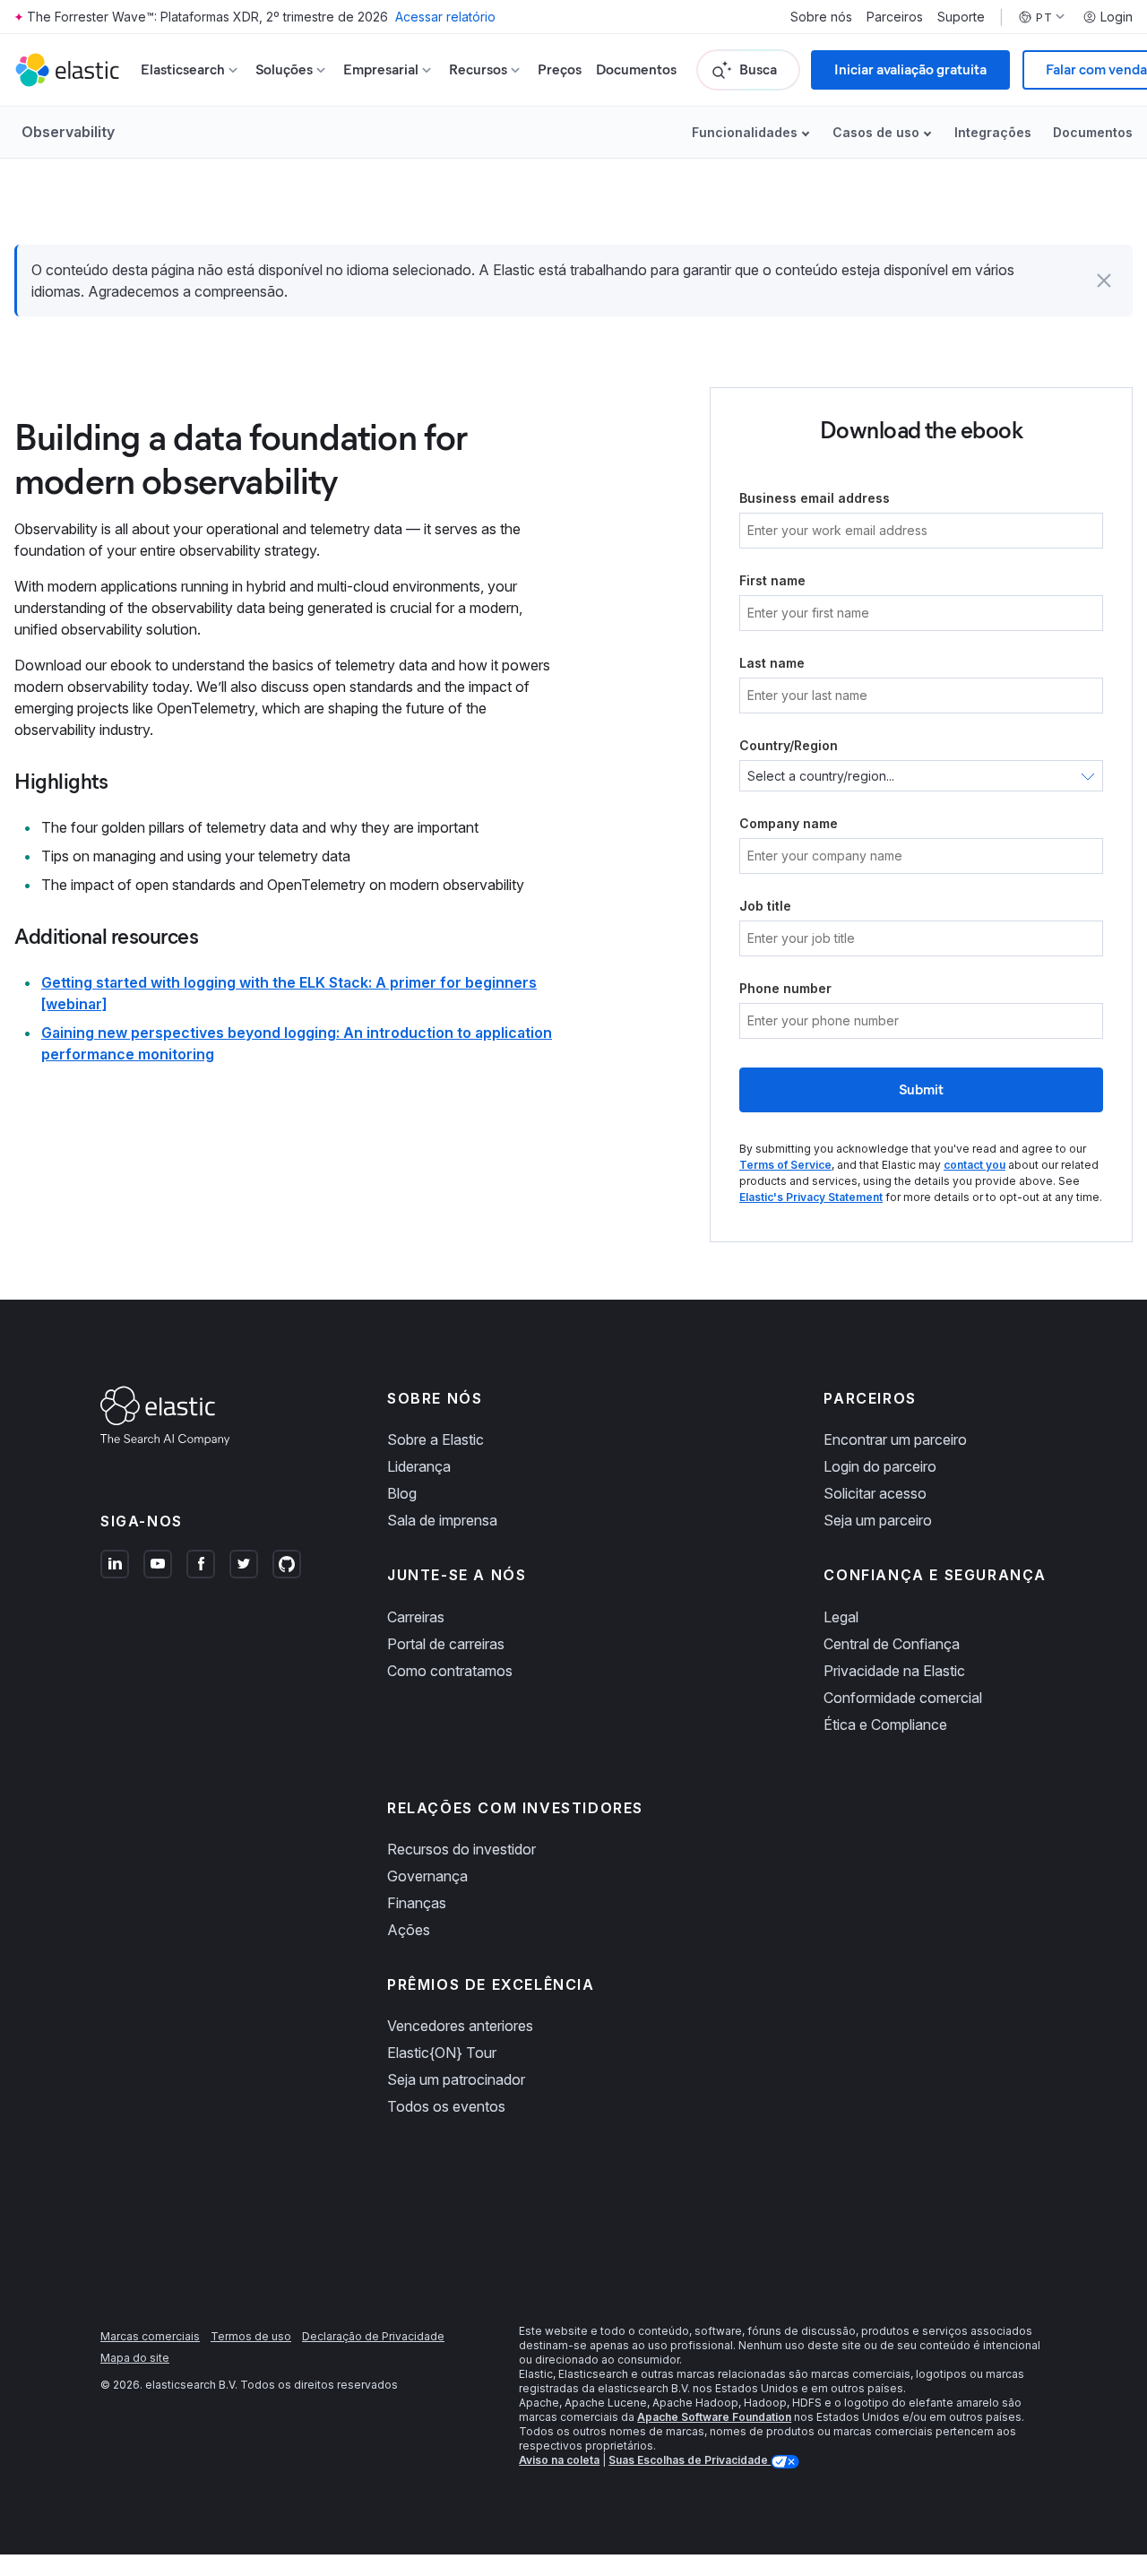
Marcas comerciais (150, 2336)
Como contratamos (450, 1671)
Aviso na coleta (559, 2460)
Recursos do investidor (461, 1849)
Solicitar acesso (875, 1493)
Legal (841, 1617)
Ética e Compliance (885, 1725)
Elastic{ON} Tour (442, 2053)
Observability (68, 132)
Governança (427, 1876)
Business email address (815, 498)
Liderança (419, 1466)
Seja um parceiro (878, 1520)
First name (772, 580)
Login (1117, 17)
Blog (402, 1493)
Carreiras (416, 1617)
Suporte (961, 17)
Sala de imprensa (442, 1520)
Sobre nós (821, 17)
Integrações (993, 132)
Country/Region (789, 745)
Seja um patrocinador (456, 2079)
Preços (560, 69)
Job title (765, 906)
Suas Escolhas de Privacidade (690, 2460)
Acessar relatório (445, 17)
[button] (1104, 281)
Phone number (785, 988)
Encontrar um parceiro (895, 1439)
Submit (921, 1089)
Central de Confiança (892, 1644)
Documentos (636, 69)
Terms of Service (785, 1165)
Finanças (417, 1903)
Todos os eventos (446, 2106)
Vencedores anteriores (460, 2026)
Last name (772, 663)
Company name (789, 823)
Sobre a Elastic (436, 1439)
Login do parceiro (880, 1466)
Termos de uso (251, 2336)
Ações (409, 1930)
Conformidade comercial (903, 1698)
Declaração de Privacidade (373, 2336)
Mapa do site (135, 2358)
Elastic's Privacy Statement (811, 1197)
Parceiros (895, 17)
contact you (975, 1165)
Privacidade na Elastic (894, 1671)
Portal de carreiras (446, 1644)
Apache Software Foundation (714, 2417)
